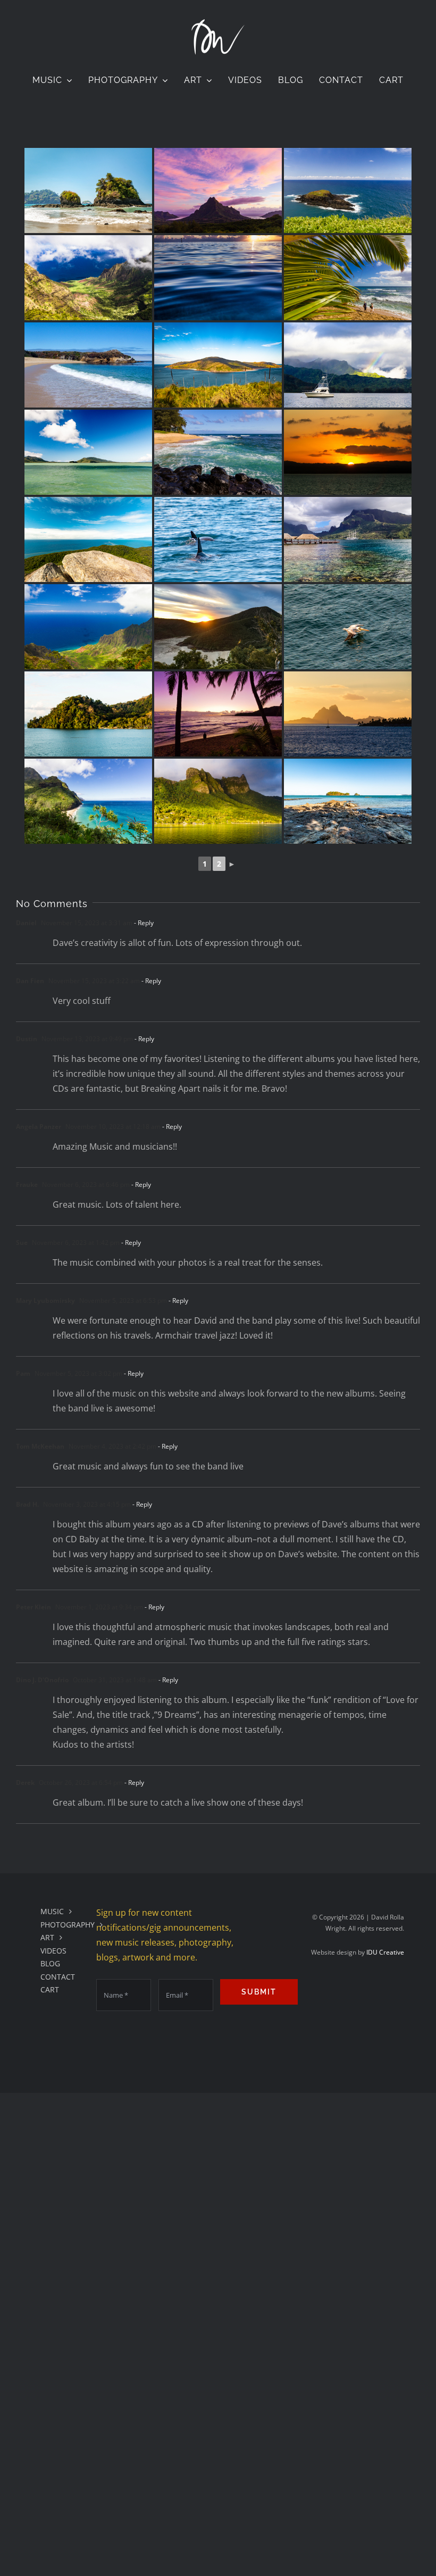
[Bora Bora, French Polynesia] (348, 714)
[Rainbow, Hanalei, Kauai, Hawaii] (348, 365)
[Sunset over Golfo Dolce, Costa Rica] (348, 452)
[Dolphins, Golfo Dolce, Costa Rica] (218, 539)
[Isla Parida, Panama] (348, 801)
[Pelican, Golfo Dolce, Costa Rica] (348, 627)
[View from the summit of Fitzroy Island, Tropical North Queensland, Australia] (88, 539)
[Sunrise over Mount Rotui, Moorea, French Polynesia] (218, 190)
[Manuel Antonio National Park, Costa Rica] (88, 190)
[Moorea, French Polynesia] (348, 539)
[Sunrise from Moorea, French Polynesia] (218, 278)
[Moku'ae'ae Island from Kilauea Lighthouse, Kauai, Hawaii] (348, 190)
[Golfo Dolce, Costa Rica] (88, 714)
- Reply (143, 923)
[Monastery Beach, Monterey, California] (88, 365)
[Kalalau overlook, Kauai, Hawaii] (88, 278)
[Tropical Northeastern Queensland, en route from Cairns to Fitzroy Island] (88, 452)
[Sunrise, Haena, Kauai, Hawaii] (218, 714)
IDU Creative (385, 1952)
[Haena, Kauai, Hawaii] (348, 278)
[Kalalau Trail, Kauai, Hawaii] (88, 801)
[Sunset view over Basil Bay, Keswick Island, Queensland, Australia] (218, 627)
